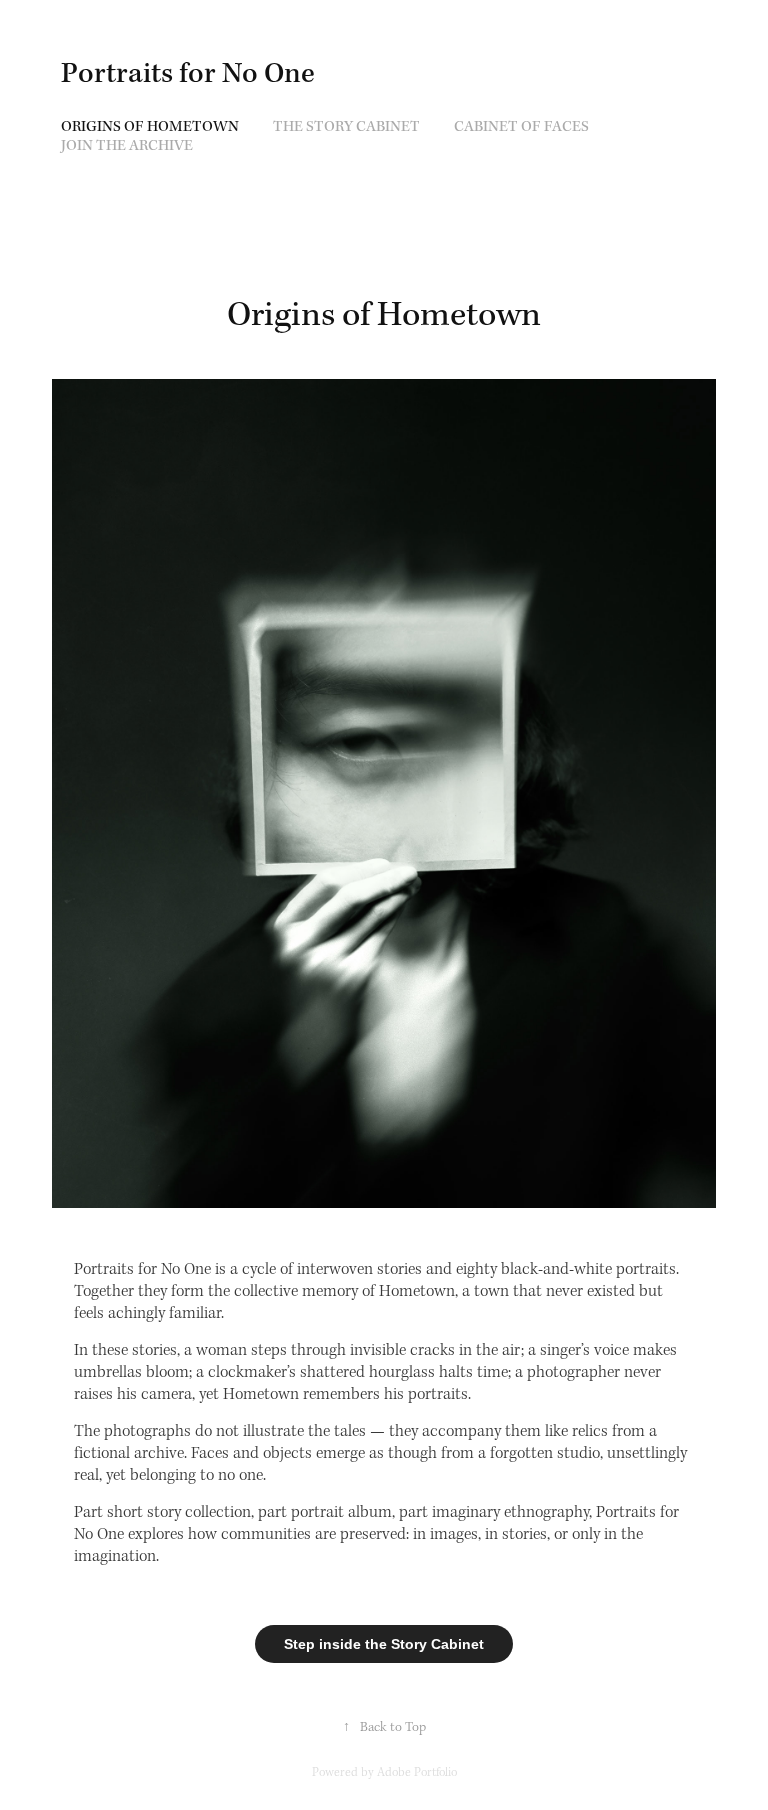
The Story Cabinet (346, 127)
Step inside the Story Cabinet (384, 1644)
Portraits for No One (188, 74)
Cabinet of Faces (521, 127)
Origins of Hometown (150, 127)
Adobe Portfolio (417, 1772)
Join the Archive (127, 146)
